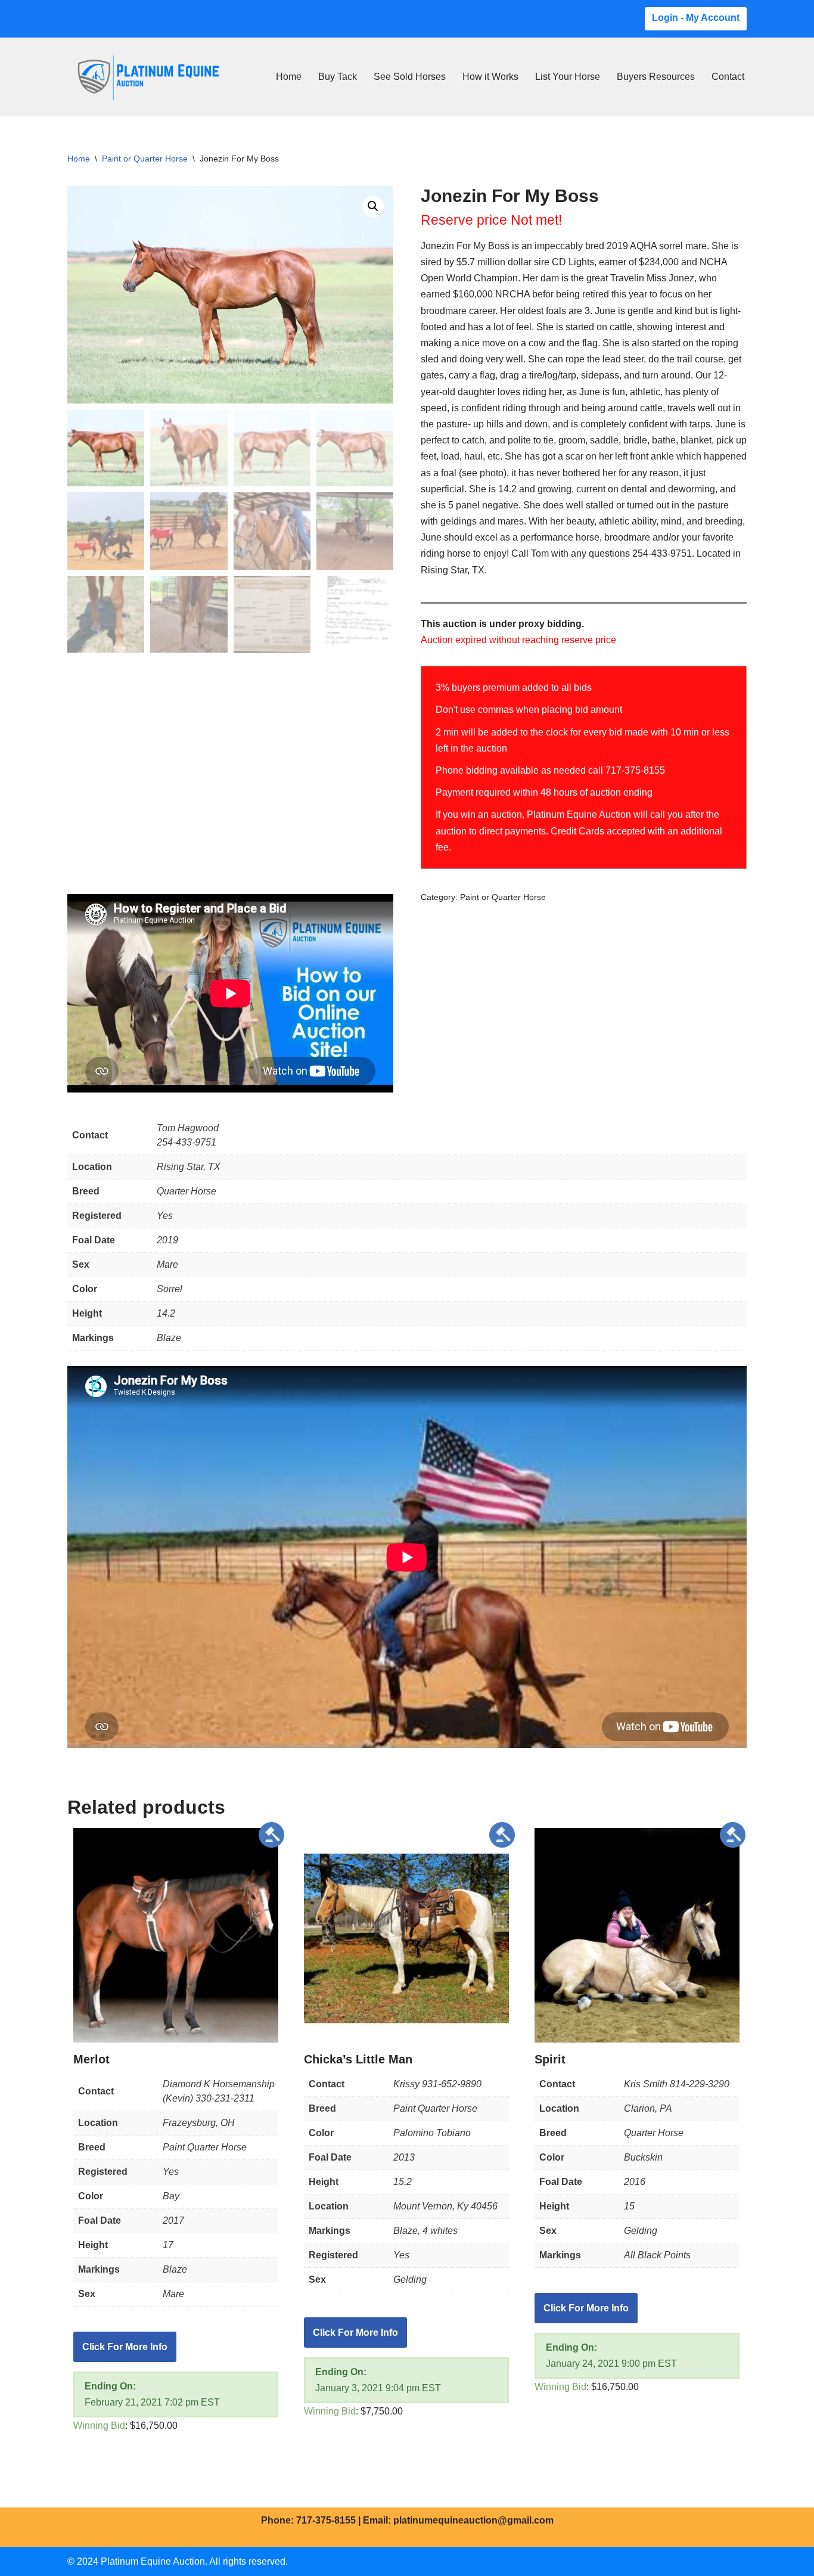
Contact (728, 77)
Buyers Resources (656, 77)
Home (289, 77)
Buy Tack (338, 77)
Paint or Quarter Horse (145, 159)
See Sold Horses (410, 77)
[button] (373, 206)
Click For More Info (125, 2347)
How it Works (490, 77)
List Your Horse (568, 77)
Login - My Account (696, 18)
